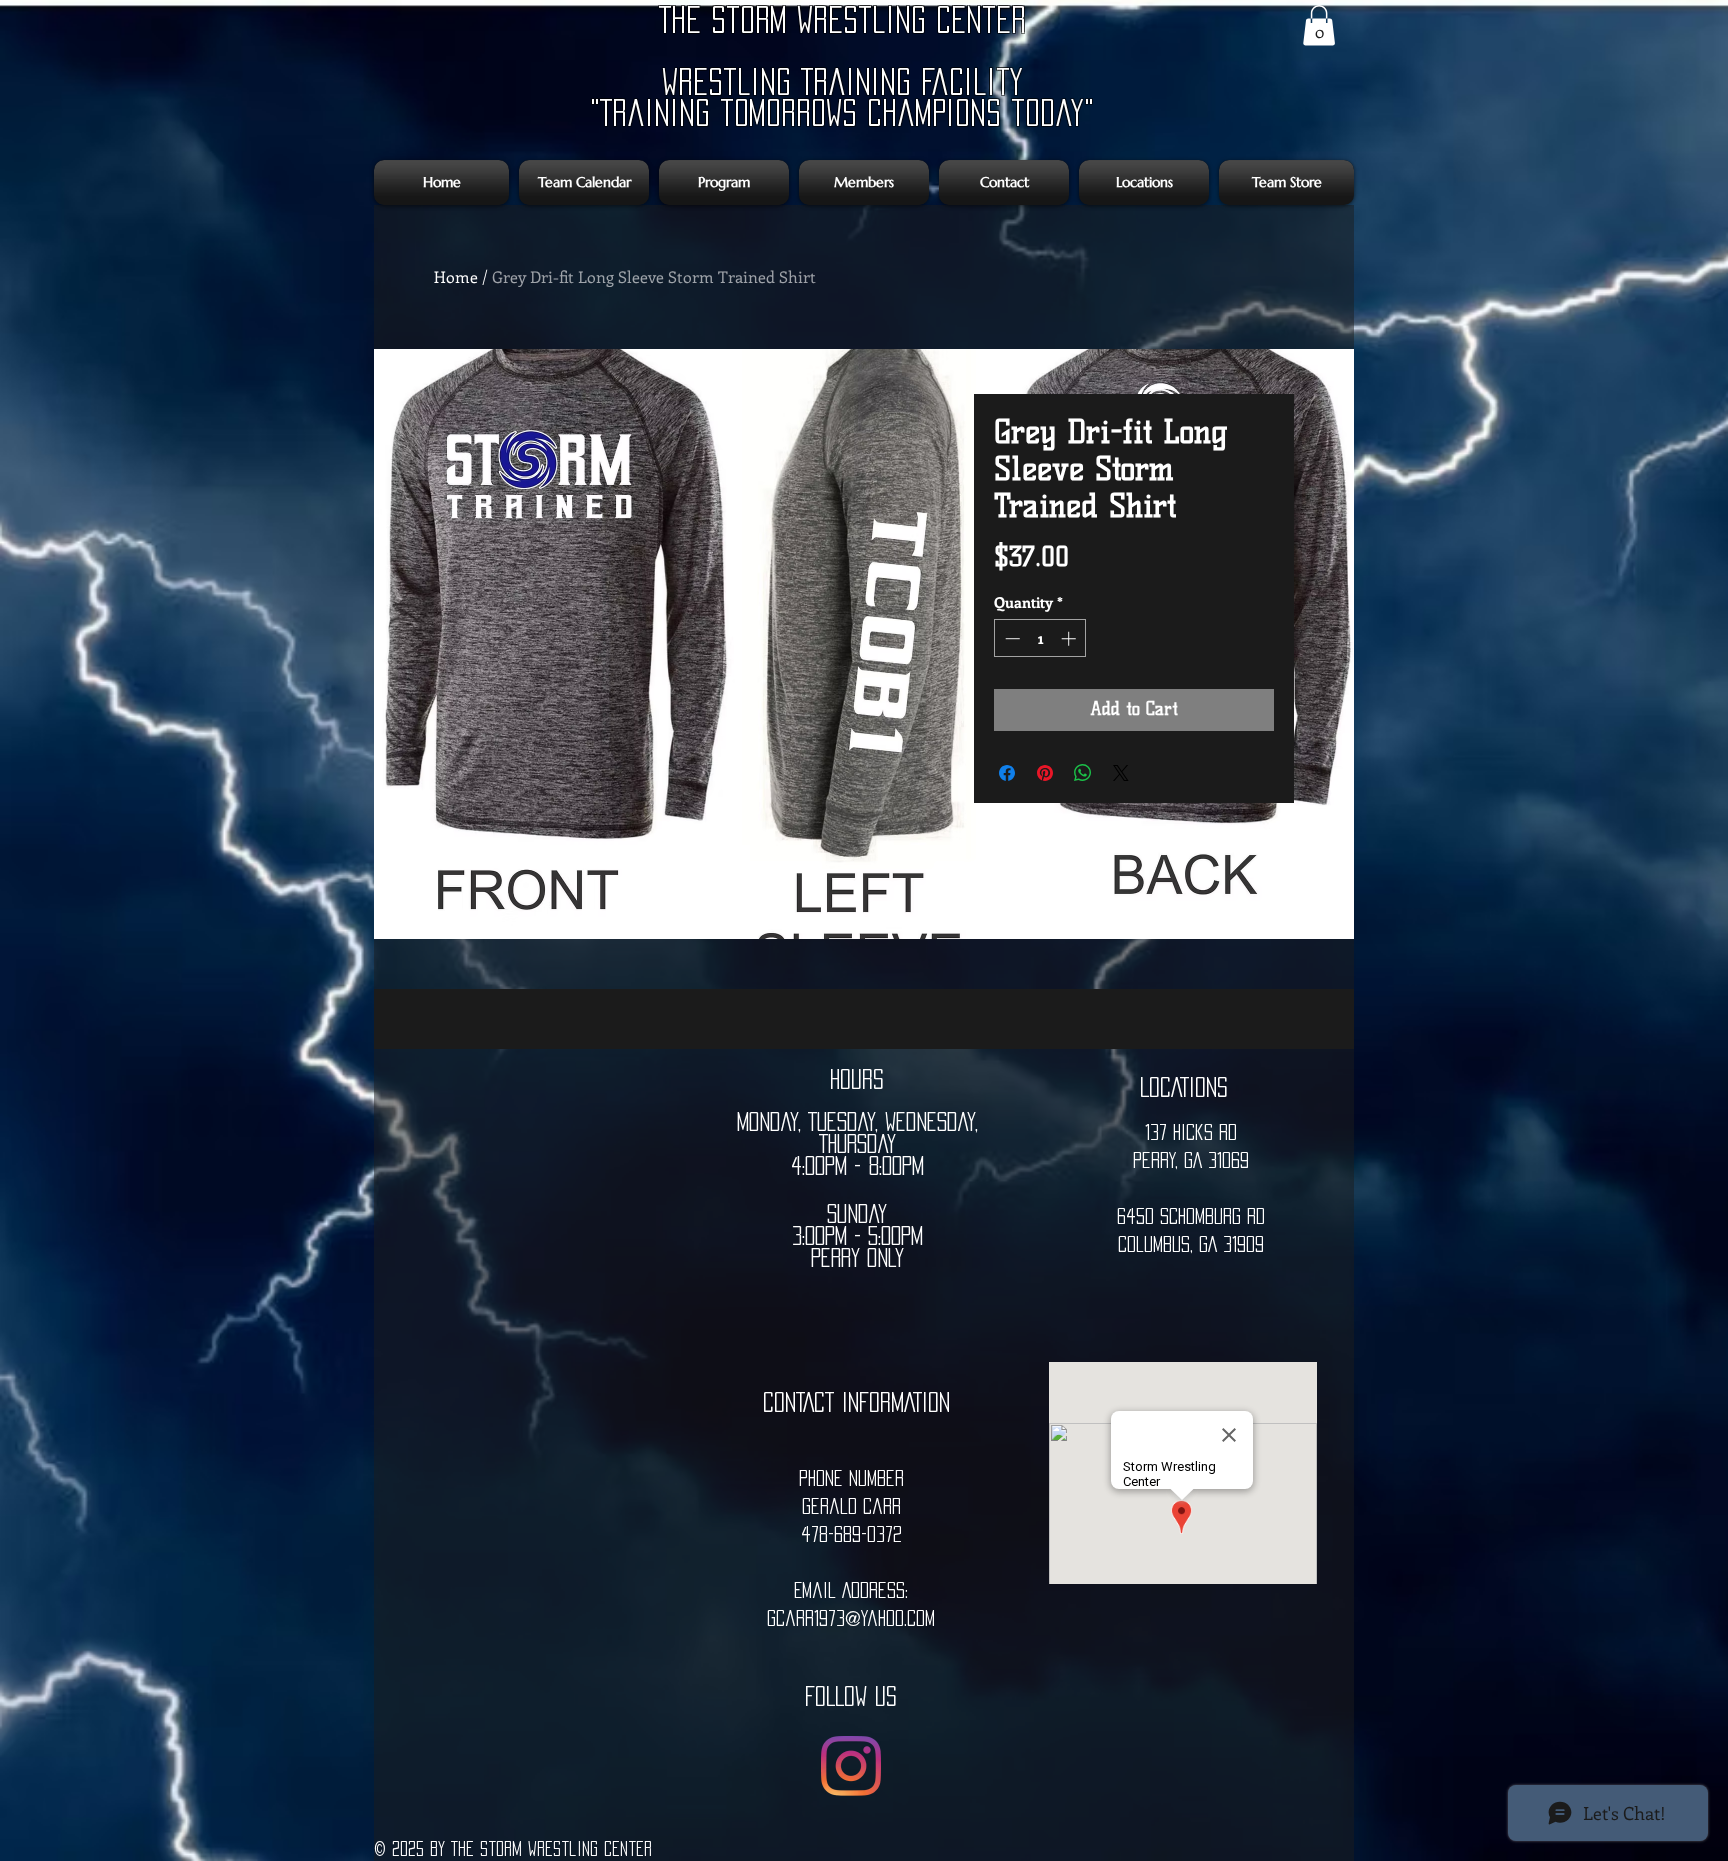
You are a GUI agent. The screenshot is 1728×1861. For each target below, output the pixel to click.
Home (456, 276)
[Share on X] (1121, 773)
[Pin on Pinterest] (1045, 773)
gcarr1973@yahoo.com (851, 1618)
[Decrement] (1010, 638)
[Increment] (1070, 638)
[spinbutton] (1040, 638)
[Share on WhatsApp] (1083, 773)
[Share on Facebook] (1007, 773)
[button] (1319, 25)
